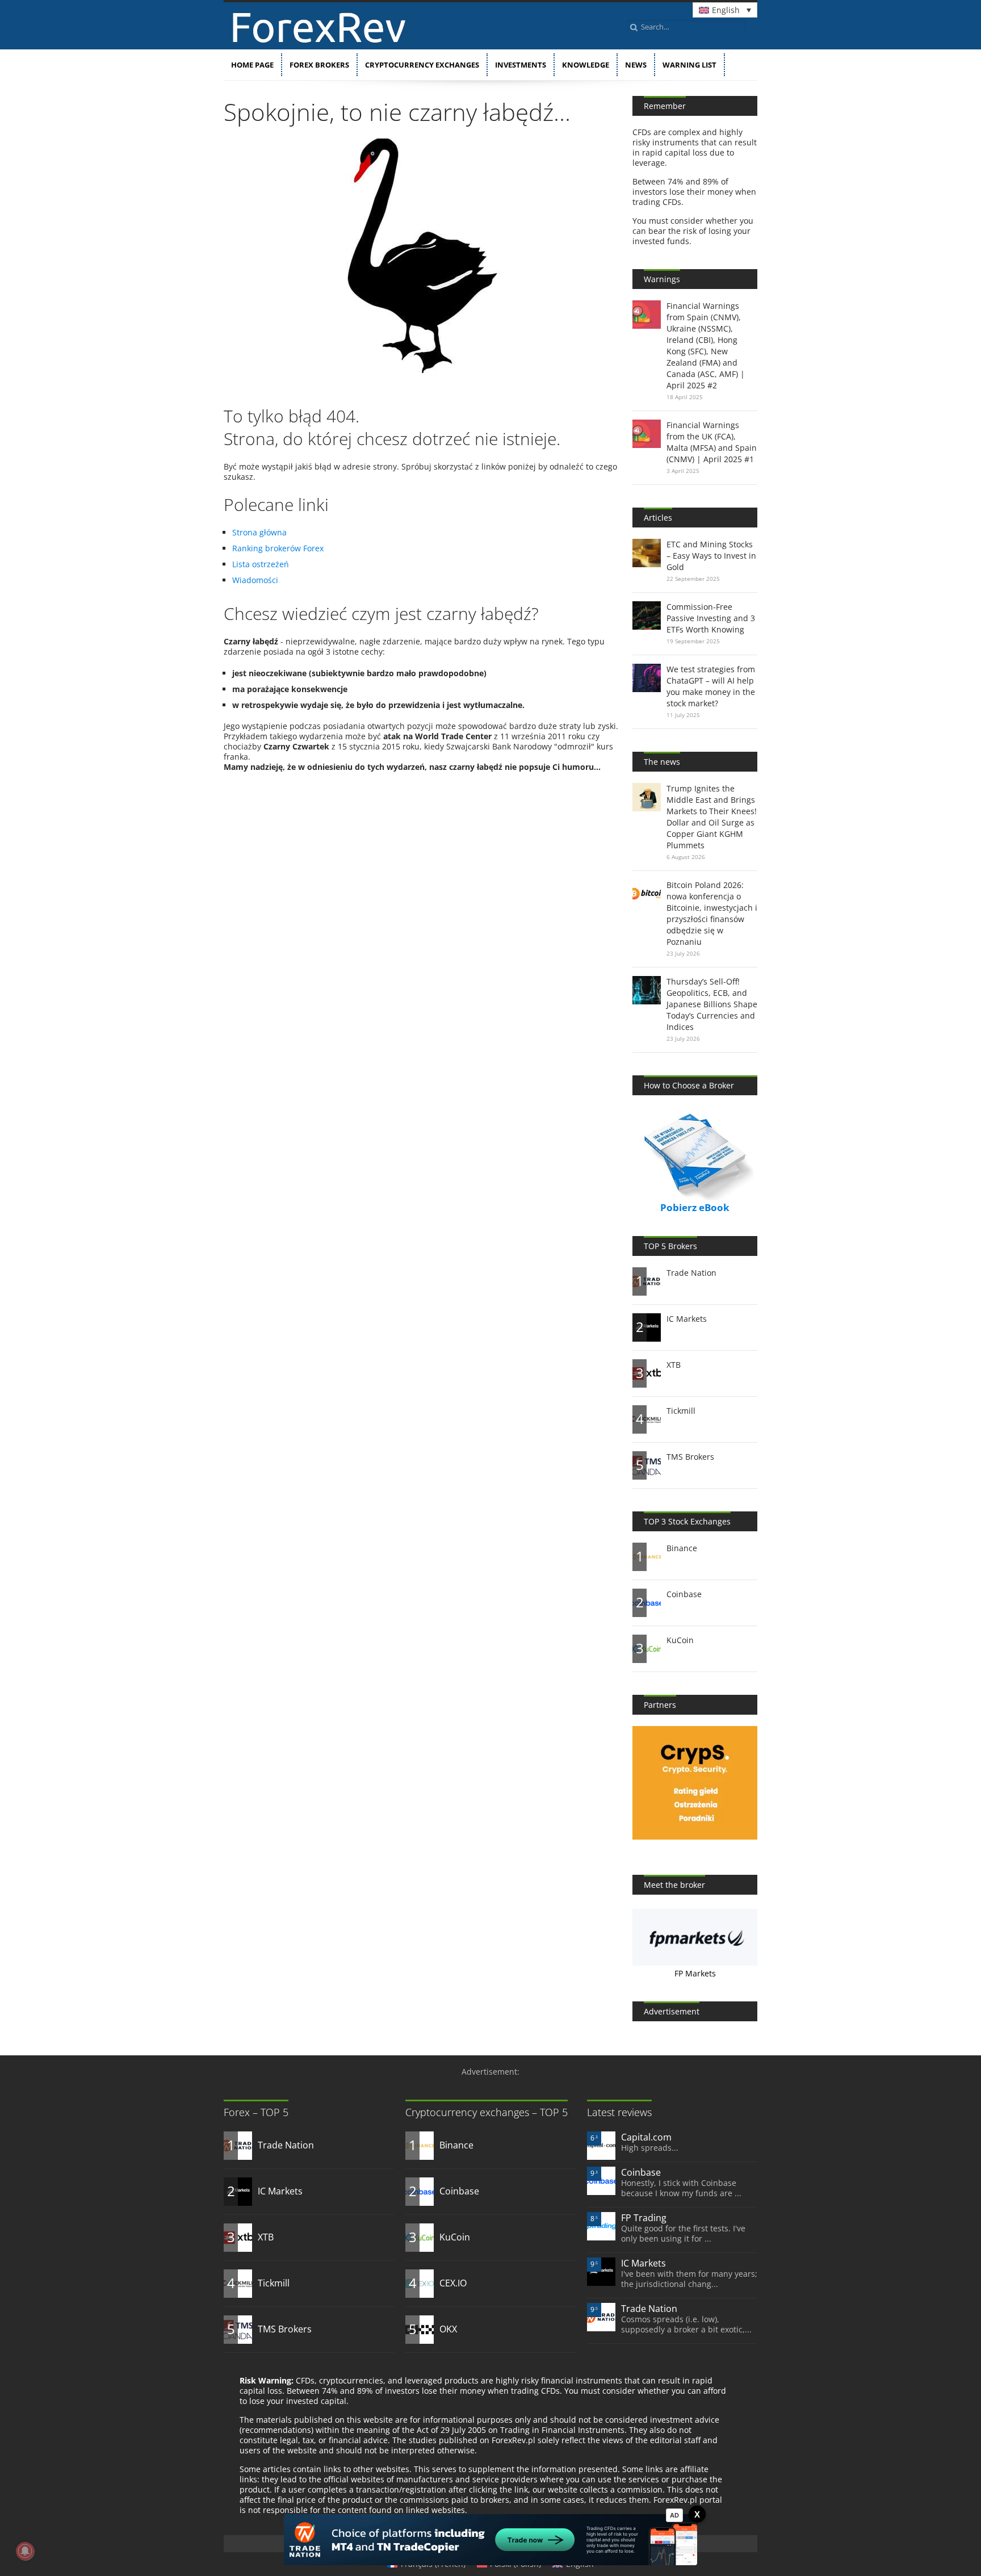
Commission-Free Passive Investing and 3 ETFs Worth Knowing (711, 618)
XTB (674, 1365)
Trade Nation (691, 1273)
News (636, 65)
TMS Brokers (690, 1457)
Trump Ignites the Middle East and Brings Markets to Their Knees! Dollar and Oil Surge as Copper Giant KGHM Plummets (712, 817)
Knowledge (586, 65)
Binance (682, 1548)
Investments (521, 65)
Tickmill (681, 1411)
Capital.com (646, 2137)
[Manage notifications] (25, 2551)
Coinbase (684, 1594)
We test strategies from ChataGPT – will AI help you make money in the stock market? (711, 686)
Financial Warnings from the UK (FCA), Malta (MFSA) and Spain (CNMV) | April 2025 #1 (712, 442)
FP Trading (644, 2218)
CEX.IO (453, 2283)
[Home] (319, 42)
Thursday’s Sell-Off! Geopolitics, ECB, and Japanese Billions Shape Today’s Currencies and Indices (712, 1004)
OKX (448, 2329)
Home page (252, 65)
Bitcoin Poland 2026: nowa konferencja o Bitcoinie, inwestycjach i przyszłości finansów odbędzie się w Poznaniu (712, 913)
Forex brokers (319, 65)
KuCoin (680, 1640)
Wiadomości (255, 580)
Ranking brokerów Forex (278, 548)
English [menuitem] (726, 10)
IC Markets (687, 1319)
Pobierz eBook (695, 1207)
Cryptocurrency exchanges (422, 65)
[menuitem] (725, 10)
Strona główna (259, 532)
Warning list (689, 65)
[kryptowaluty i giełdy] (695, 1836)
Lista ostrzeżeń (261, 564)
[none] (725, 10)
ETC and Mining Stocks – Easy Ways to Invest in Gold (711, 556)
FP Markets (695, 1973)
